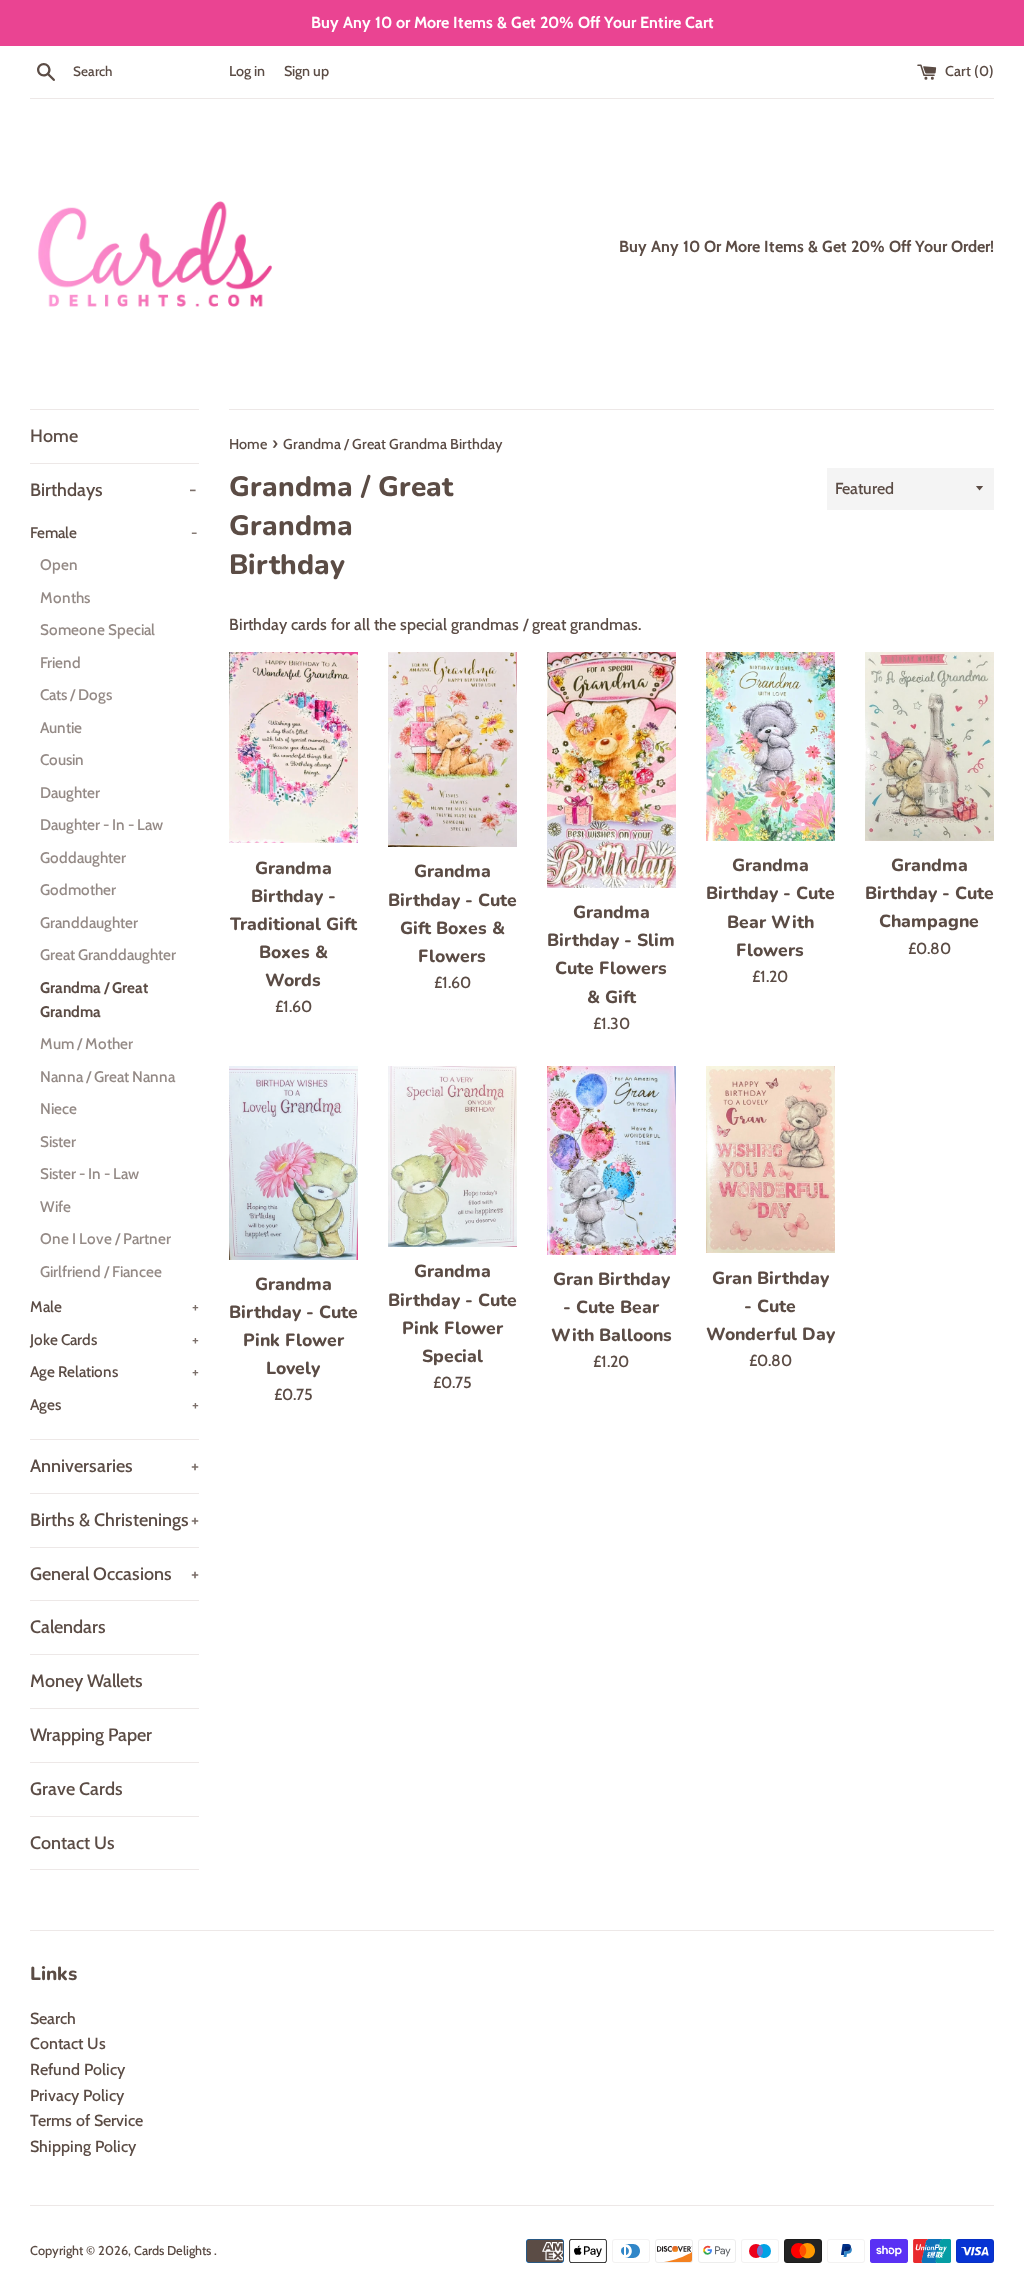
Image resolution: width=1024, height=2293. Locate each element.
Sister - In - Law (89, 1173)
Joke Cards (114, 1339)
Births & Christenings (114, 1520)
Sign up (306, 71)
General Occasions (114, 1574)
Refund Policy (77, 2069)
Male (114, 1306)
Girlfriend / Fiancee (101, 1271)
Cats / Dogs (76, 694)
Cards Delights (174, 2250)
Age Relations (114, 1371)
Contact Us (72, 1843)
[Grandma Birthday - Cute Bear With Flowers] (770, 746)
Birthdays (113, 490)
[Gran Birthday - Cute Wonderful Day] (770, 1159)
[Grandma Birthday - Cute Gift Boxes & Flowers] (452, 749)
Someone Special (97, 629)
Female (113, 532)
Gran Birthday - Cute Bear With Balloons (611, 1307)
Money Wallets (86, 1681)
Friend (60, 662)
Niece (58, 1108)
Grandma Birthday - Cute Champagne (929, 893)
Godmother (78, 889)
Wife (55, 1206)
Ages (114, 1404)
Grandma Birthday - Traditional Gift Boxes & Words (293, 924)
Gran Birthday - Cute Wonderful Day (770, 1306)
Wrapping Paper (91, 1735)
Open (59, 564)
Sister (58, 1141)
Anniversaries (114, 1466)
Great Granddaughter (108, 954)
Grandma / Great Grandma (94, 999)
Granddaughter (89, 922)
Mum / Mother (86, 1043)
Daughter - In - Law (101, 824)
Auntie (61, 727)
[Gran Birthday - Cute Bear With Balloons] (611, 1160)
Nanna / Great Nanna (107, 1076)
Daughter (70, 792)
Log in (247, 71)
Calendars (68, 1627)
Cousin (62, 759)
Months (65, 597)
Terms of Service (86, 2120)
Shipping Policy (83, 2146)
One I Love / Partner (105, 1238)
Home (54, 436)
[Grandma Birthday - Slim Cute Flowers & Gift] (611, 770)
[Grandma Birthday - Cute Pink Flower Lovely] (293, 1162)
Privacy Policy (77, 2095)
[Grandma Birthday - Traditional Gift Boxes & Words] (293, 747)
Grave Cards (76, 1789)
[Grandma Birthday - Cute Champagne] (929, 746)
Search (53, 2018)
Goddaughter (83, 857)
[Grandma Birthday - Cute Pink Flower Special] (452, 1156)
